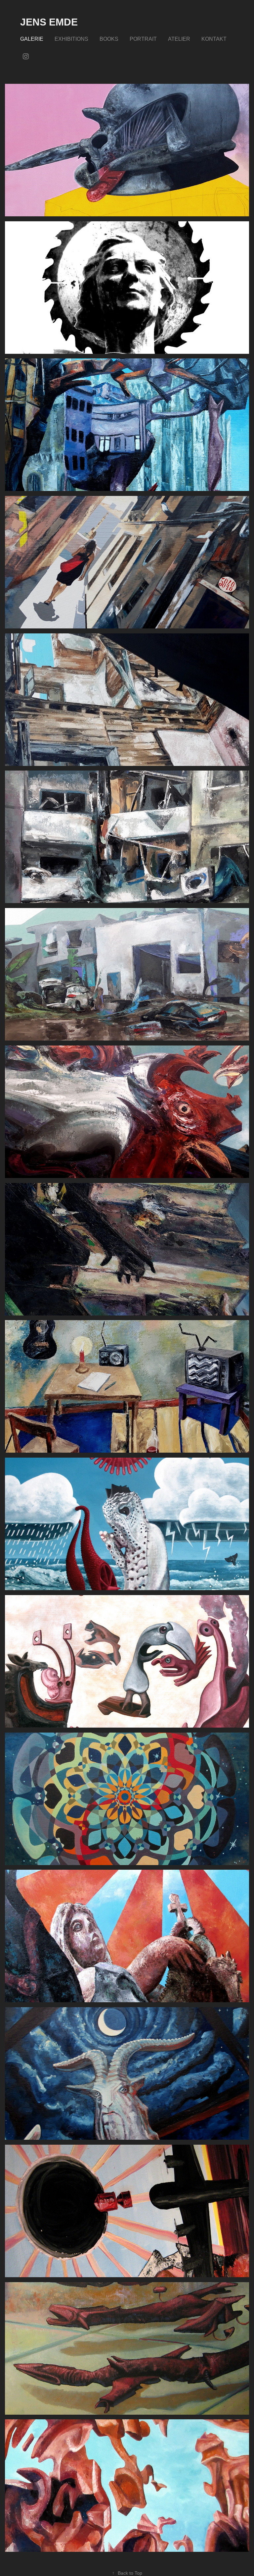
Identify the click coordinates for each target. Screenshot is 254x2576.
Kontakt (214, 39)
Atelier (179, 39)
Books (109, 39)
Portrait (143, 39)
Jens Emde (49, 22)
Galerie (32, 39)
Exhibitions (71, 39)
